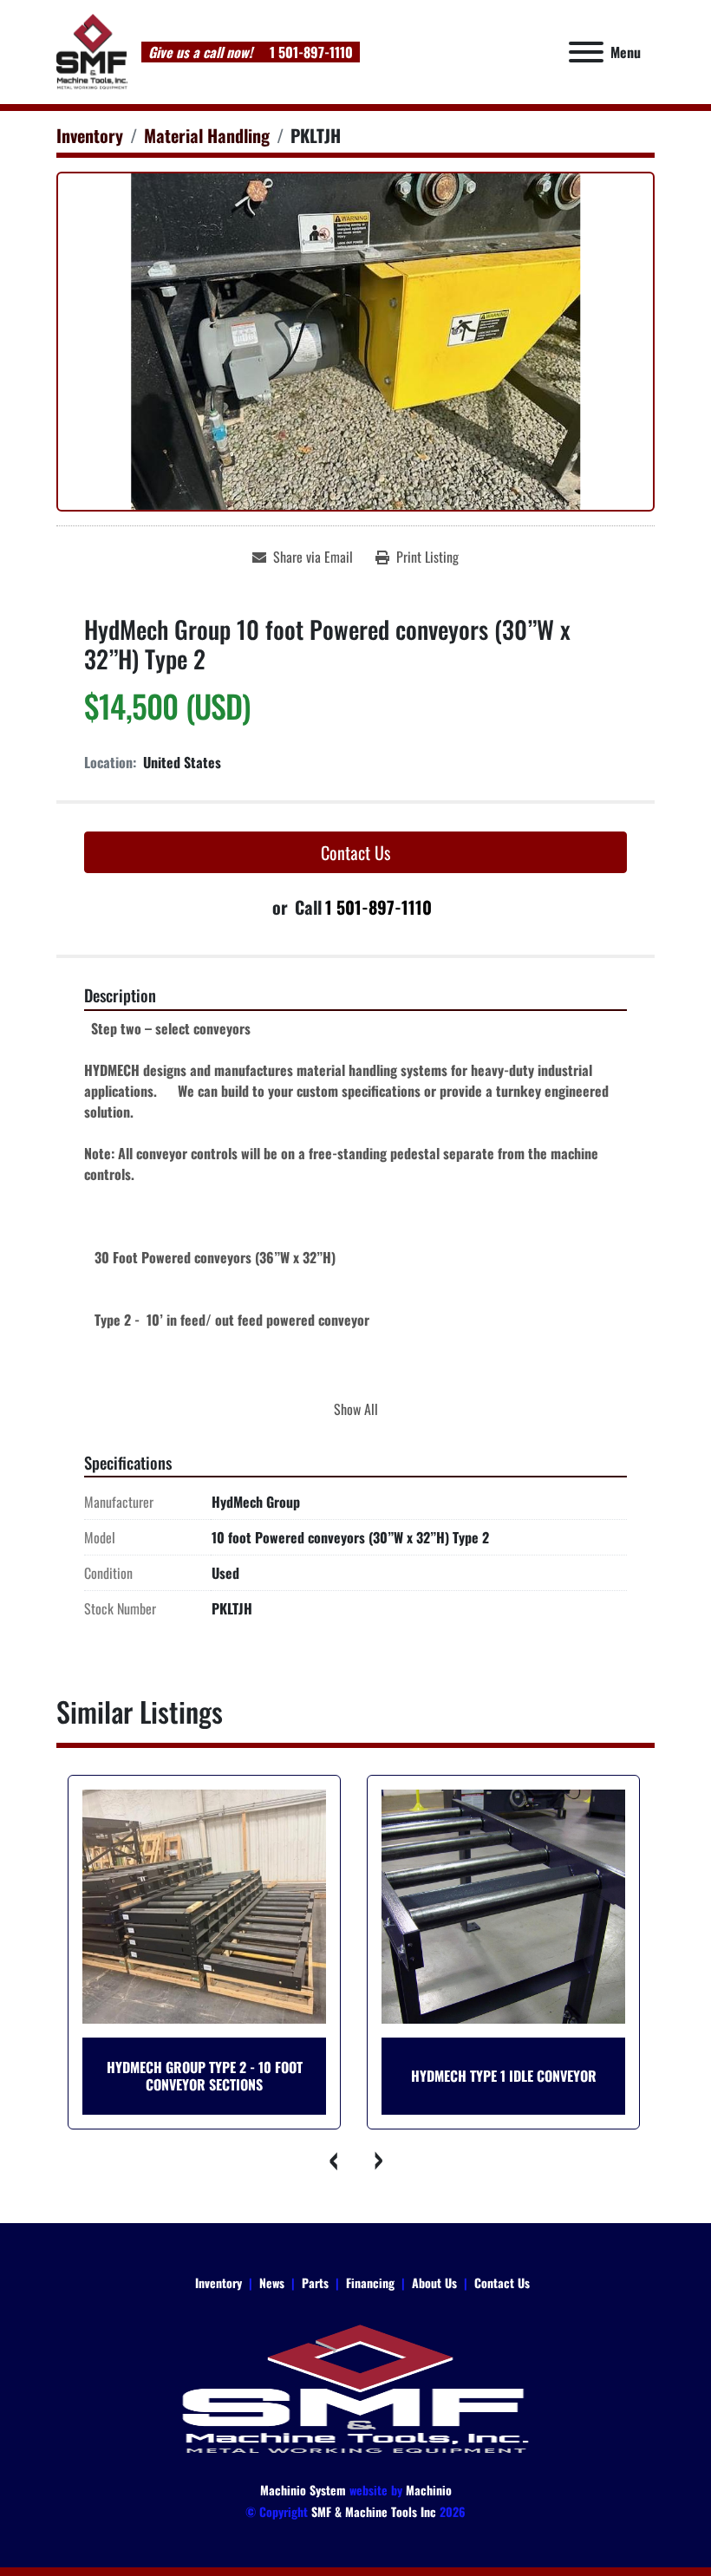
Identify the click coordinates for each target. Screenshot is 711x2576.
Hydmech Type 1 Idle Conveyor (254, 2076)
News (272, 2283)
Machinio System (303, 2490)
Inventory (219, 2283)
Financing (370, 2283)
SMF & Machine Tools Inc (374, 2511)
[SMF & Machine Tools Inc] (355, 2387)
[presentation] (334, 2155)
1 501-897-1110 (310, 52)
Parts (315, 2283)
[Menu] (586, 52)
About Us (434, 2283)
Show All (356, 1409)
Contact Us (355, 852)
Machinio (429, 2490)
